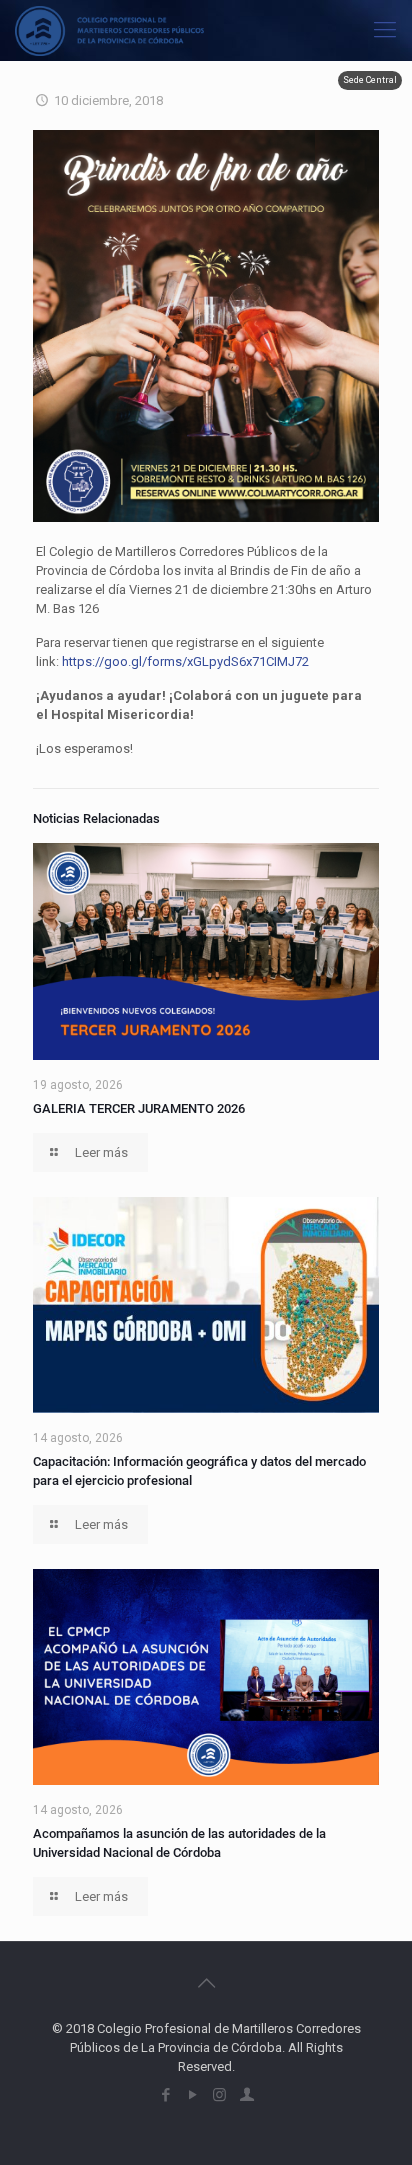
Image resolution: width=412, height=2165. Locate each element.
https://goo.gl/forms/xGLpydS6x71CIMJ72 (185, 661)
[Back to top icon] (206, 1983)
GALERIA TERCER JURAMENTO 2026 (139, 1108)
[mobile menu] (385, 30)
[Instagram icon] (219, 2095)
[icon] (246, 2095)
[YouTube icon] (192, 2095)
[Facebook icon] (165, 2095)
